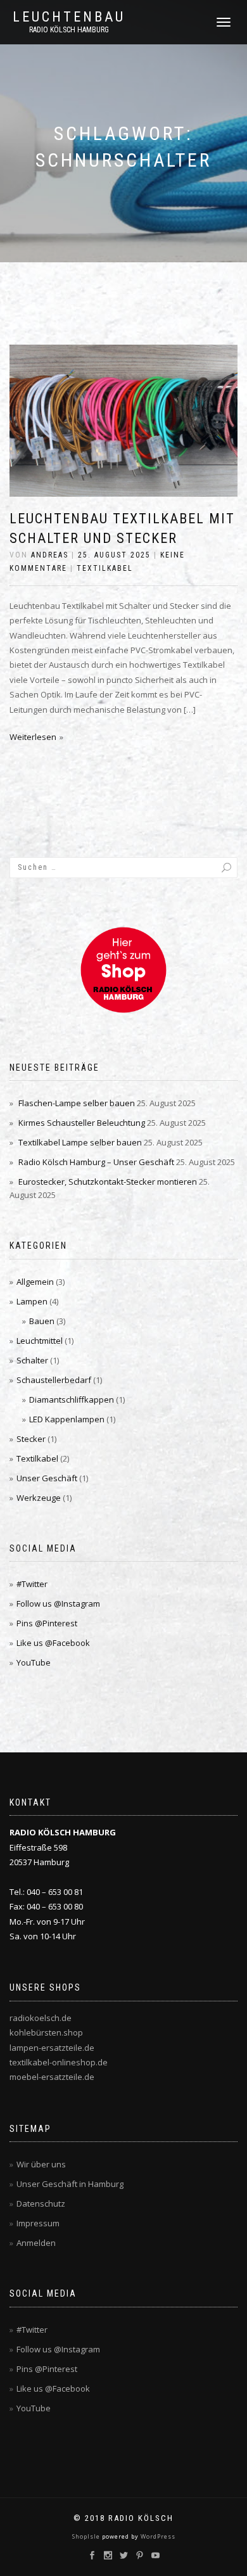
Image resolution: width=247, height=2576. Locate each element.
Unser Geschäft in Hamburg (70, 2184)
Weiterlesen (33, 737)
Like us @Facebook (53, 1643)
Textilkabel (105, 568)
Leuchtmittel (40, 1341)
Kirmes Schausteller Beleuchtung (82, 1123)
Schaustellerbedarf (54, 1380)
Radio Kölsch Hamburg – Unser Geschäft (96, 1162)
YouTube (34, 1662)
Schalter (32, 1360)
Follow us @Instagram (58, 1604)
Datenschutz (41, 2203)
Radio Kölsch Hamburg (69, 30)
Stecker (31, 1439)
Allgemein (35, 1282)
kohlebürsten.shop (46, 2032)
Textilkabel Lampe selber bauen (80, 1142)
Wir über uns (41, 2164)
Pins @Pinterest (47, 1623)
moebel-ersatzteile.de (52, 2077)
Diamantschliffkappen (72, 1400)
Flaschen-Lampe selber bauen (77, 1103)
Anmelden (36, 2243)
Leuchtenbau (69, 17)
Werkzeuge (39, 1498)
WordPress (157, 2536)
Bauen (42, 1321)
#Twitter (32, 1584)
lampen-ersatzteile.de (52, 2048)
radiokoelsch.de (41, 2018)
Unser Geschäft (47, 1478)
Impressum (38, 2223)
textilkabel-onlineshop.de (59, 2062)
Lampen (32, 1301)
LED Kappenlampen (67, 1419)
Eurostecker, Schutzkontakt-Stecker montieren (108, 1182)
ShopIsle (87, 2536)
